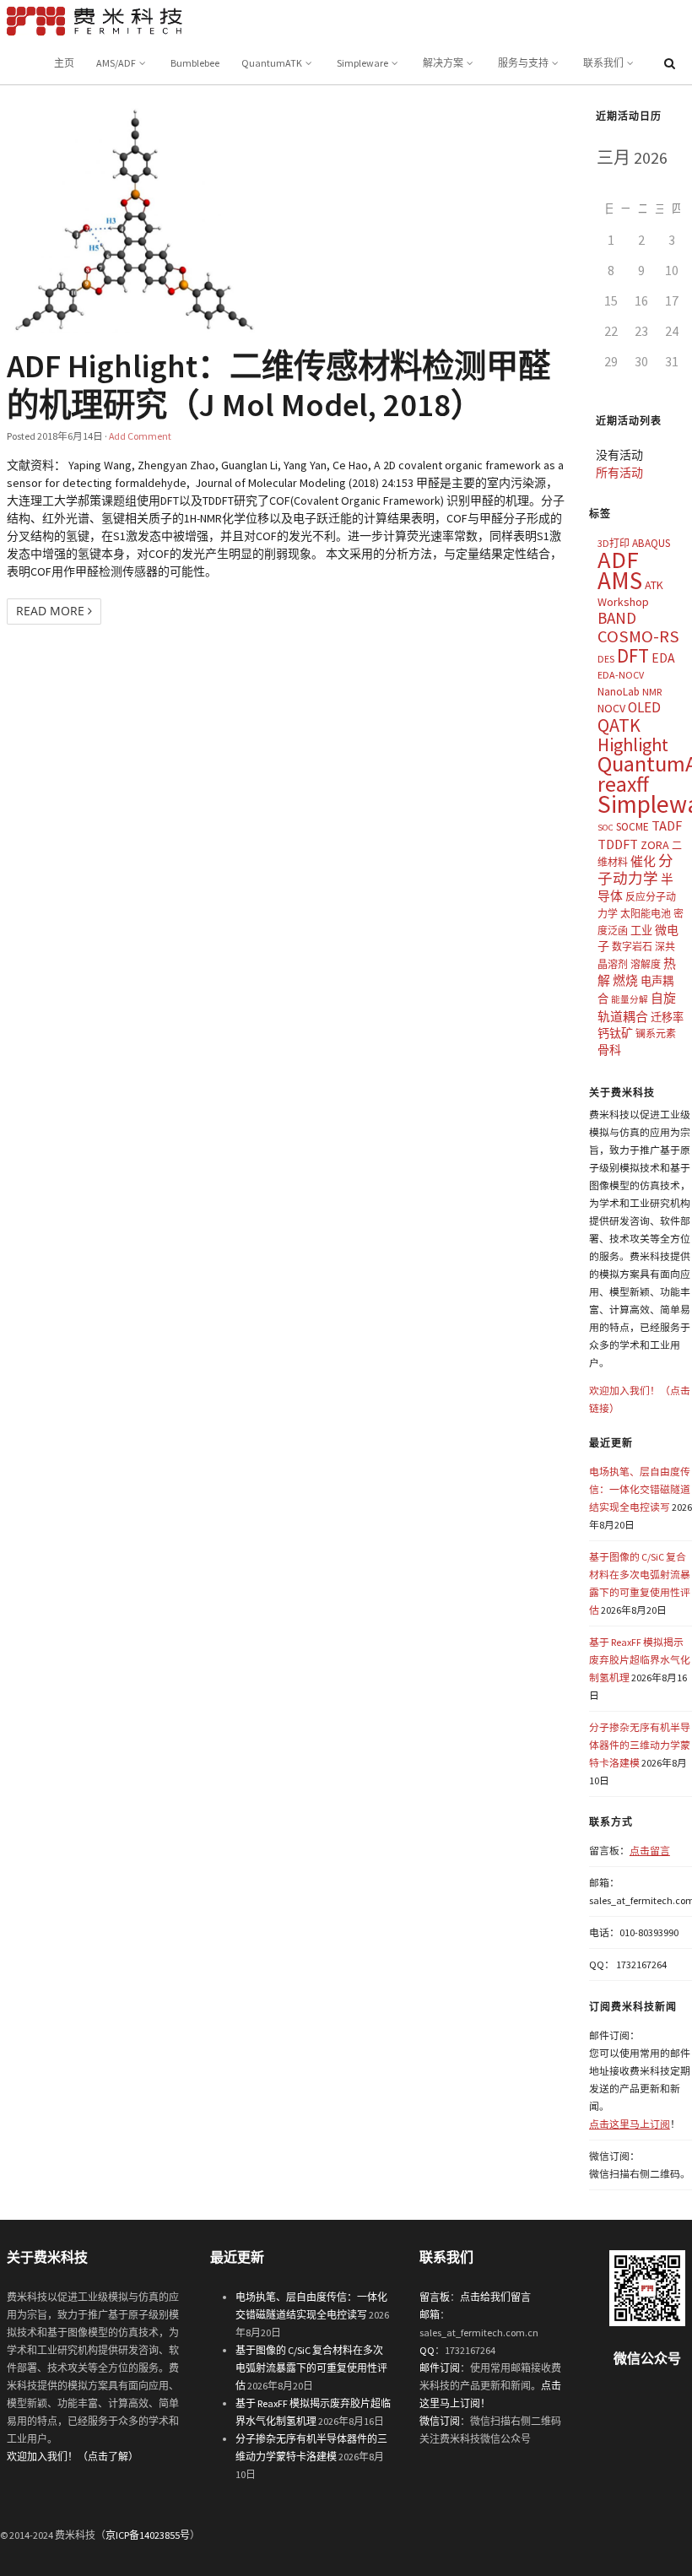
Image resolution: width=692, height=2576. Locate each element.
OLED (644, 707)
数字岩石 (632, 947)
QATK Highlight (633, 735)
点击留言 (650, 1851)
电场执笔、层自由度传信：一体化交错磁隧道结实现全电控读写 (640, 1489)
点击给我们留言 (495, 2297)
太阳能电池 (646, 914)
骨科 (609, 1050)
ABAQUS (651, 543)
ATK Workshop (630, 593)
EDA (663, 658)
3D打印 (614, 543)
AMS (620, 580)
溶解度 (646, 964)
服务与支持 (523, 63)
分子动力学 (635, 870)
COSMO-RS (638, 636)
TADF (667, 825)
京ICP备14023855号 (148, 2535)
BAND (617, 618)
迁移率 (667, 1017)
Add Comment (140, 436)
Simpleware (362, 63)
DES (606, 659)
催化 (643, 861)
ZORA (655, 845)
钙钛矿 (615, 1033)
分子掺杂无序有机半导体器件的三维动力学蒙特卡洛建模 (640, 1745)
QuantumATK (272, 63)
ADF (618, 560)
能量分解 (630, 1000)
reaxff (623, 784)
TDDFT (618, 844)
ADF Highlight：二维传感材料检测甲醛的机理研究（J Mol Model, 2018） (278, 385)
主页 (64, 63)
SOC (605, 828)
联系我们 (603, 63)
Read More (52, 611)
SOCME (633, 827)
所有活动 (619, 473)
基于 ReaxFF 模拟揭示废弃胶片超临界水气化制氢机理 (640, 1660)
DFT (633, 655)
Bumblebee (195, 63)
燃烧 (625, 980)
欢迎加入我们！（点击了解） (73, 2457)
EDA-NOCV (621, 675)
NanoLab (619, 692)
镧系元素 (656, 1034)
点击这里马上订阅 (630, 2124)
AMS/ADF (116, 63)
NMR (652, 692)
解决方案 (443, 63)
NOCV (611, 708)
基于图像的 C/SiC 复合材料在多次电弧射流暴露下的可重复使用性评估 (311, 2368)
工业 (641, 931)
